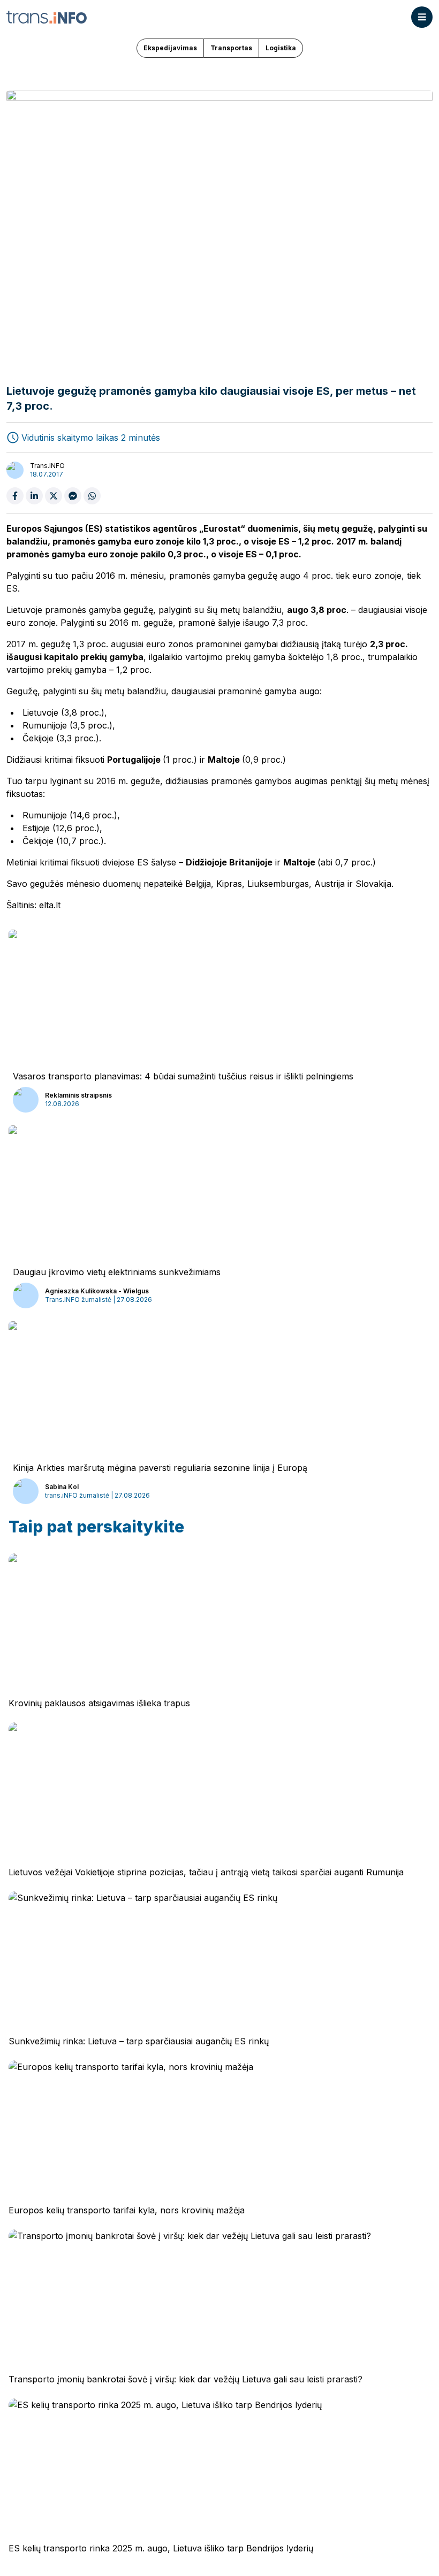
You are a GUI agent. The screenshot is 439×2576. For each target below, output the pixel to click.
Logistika (281, 48)
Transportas (231, 48)
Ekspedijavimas (170, 48)
